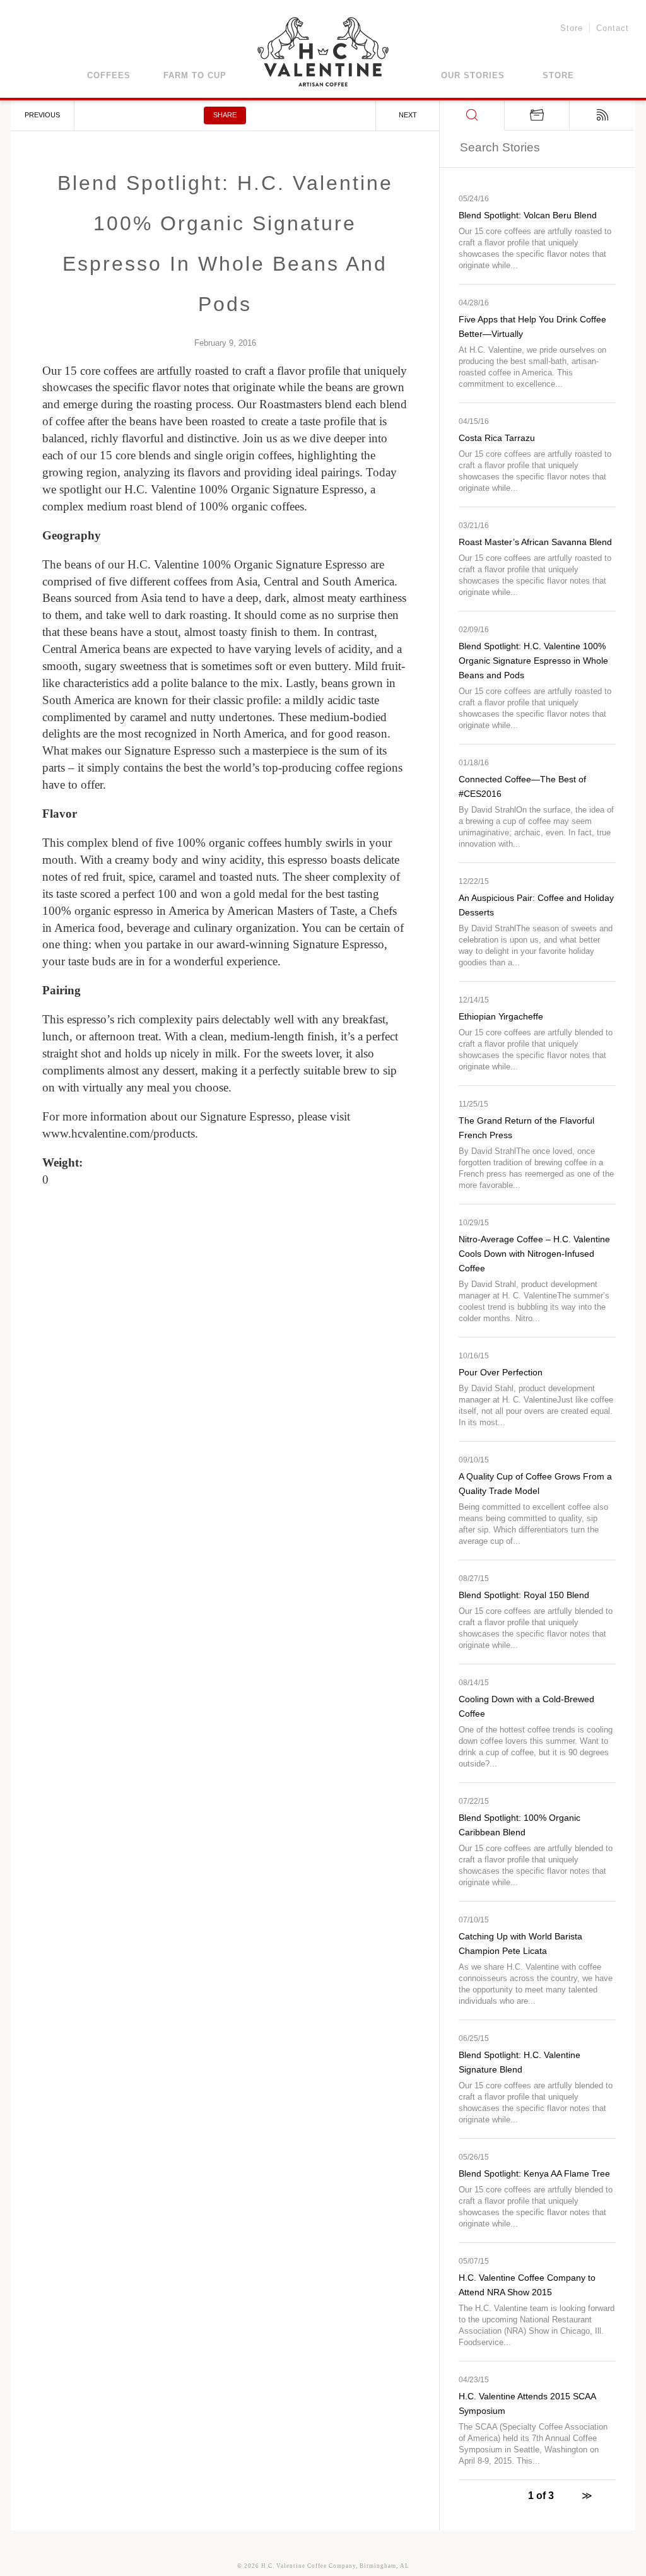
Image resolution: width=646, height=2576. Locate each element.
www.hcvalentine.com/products (119, 1133)
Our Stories (473, 75)
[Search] (472, 115)
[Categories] (537, 115)
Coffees (109, 75)
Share (225, 115)
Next (408, 115)
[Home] (323, 54)
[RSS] (602, 115)
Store (572, 29)
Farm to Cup (195, 75)
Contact (613, 29)
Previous (42, 115)
